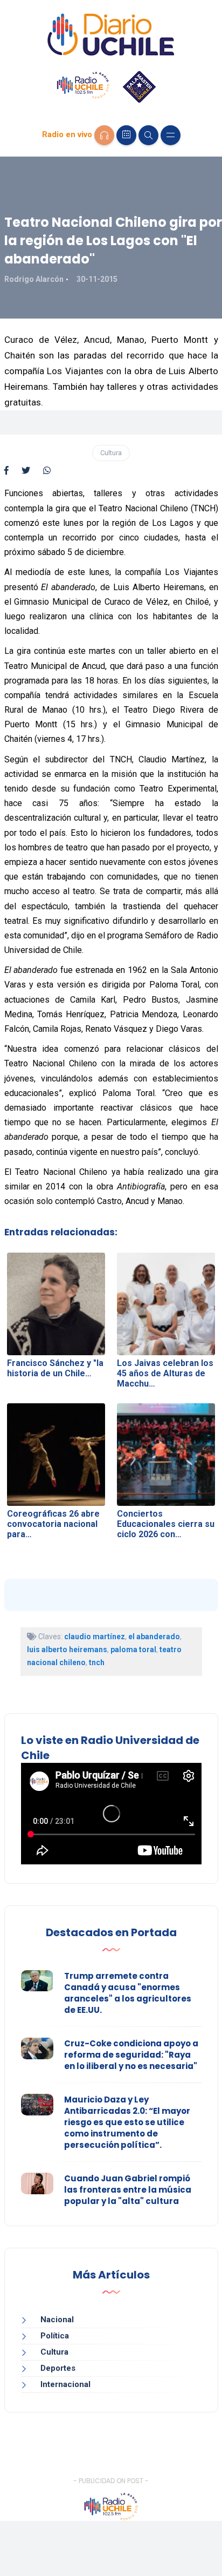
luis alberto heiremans (67, 1649)
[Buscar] (148, 135)
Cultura (111, 453)
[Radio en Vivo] (104, 135)
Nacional (57, 2320)
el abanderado (154, 1637)
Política (55, 2336)
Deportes (58, 2368)
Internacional (65, 2384)
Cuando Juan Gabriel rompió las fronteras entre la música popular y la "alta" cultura (128, 2190)
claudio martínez (95, 1637)
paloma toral (133, 1649)
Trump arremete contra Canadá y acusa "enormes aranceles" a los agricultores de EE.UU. (128, 1993)
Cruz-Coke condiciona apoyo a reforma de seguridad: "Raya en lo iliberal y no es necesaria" (131, 2055)
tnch (97, 1662)
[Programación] (126, 135)
